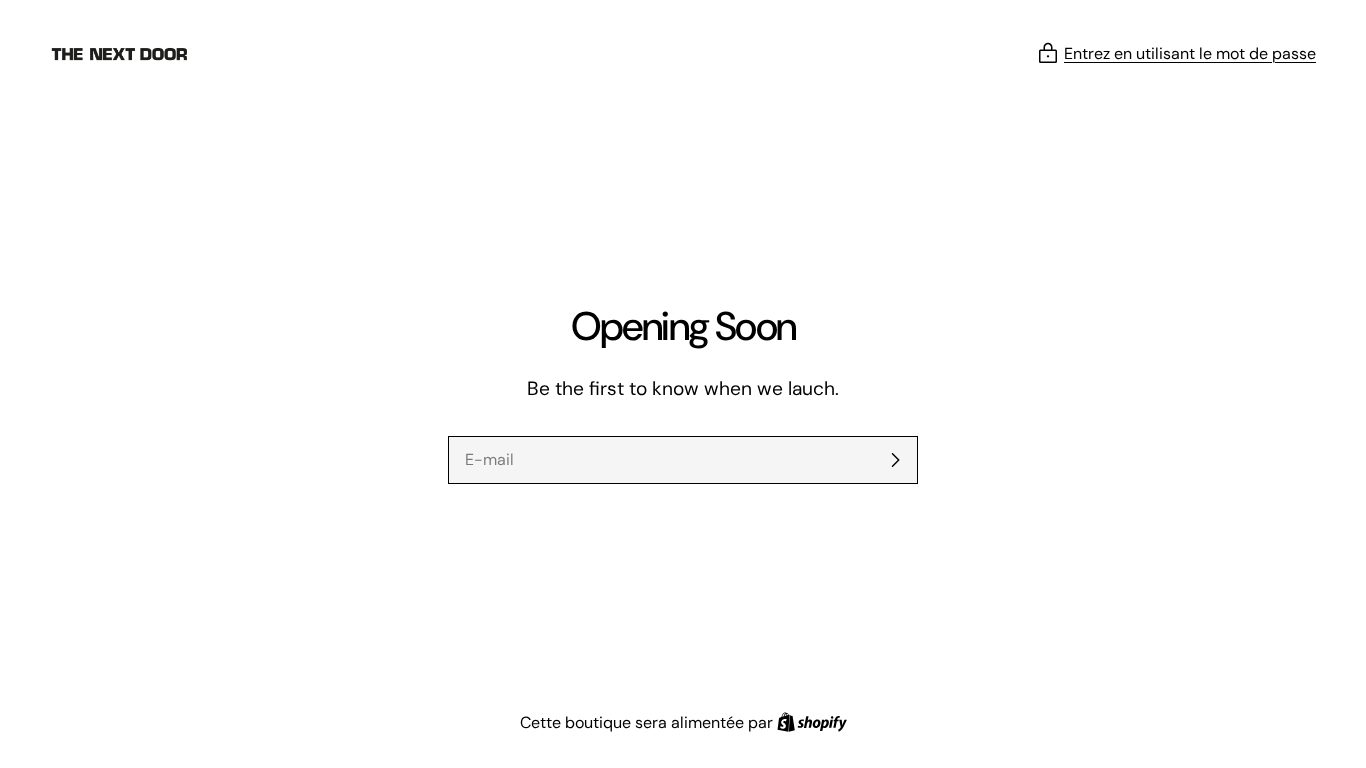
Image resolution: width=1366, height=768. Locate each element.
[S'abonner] (895, 460)
